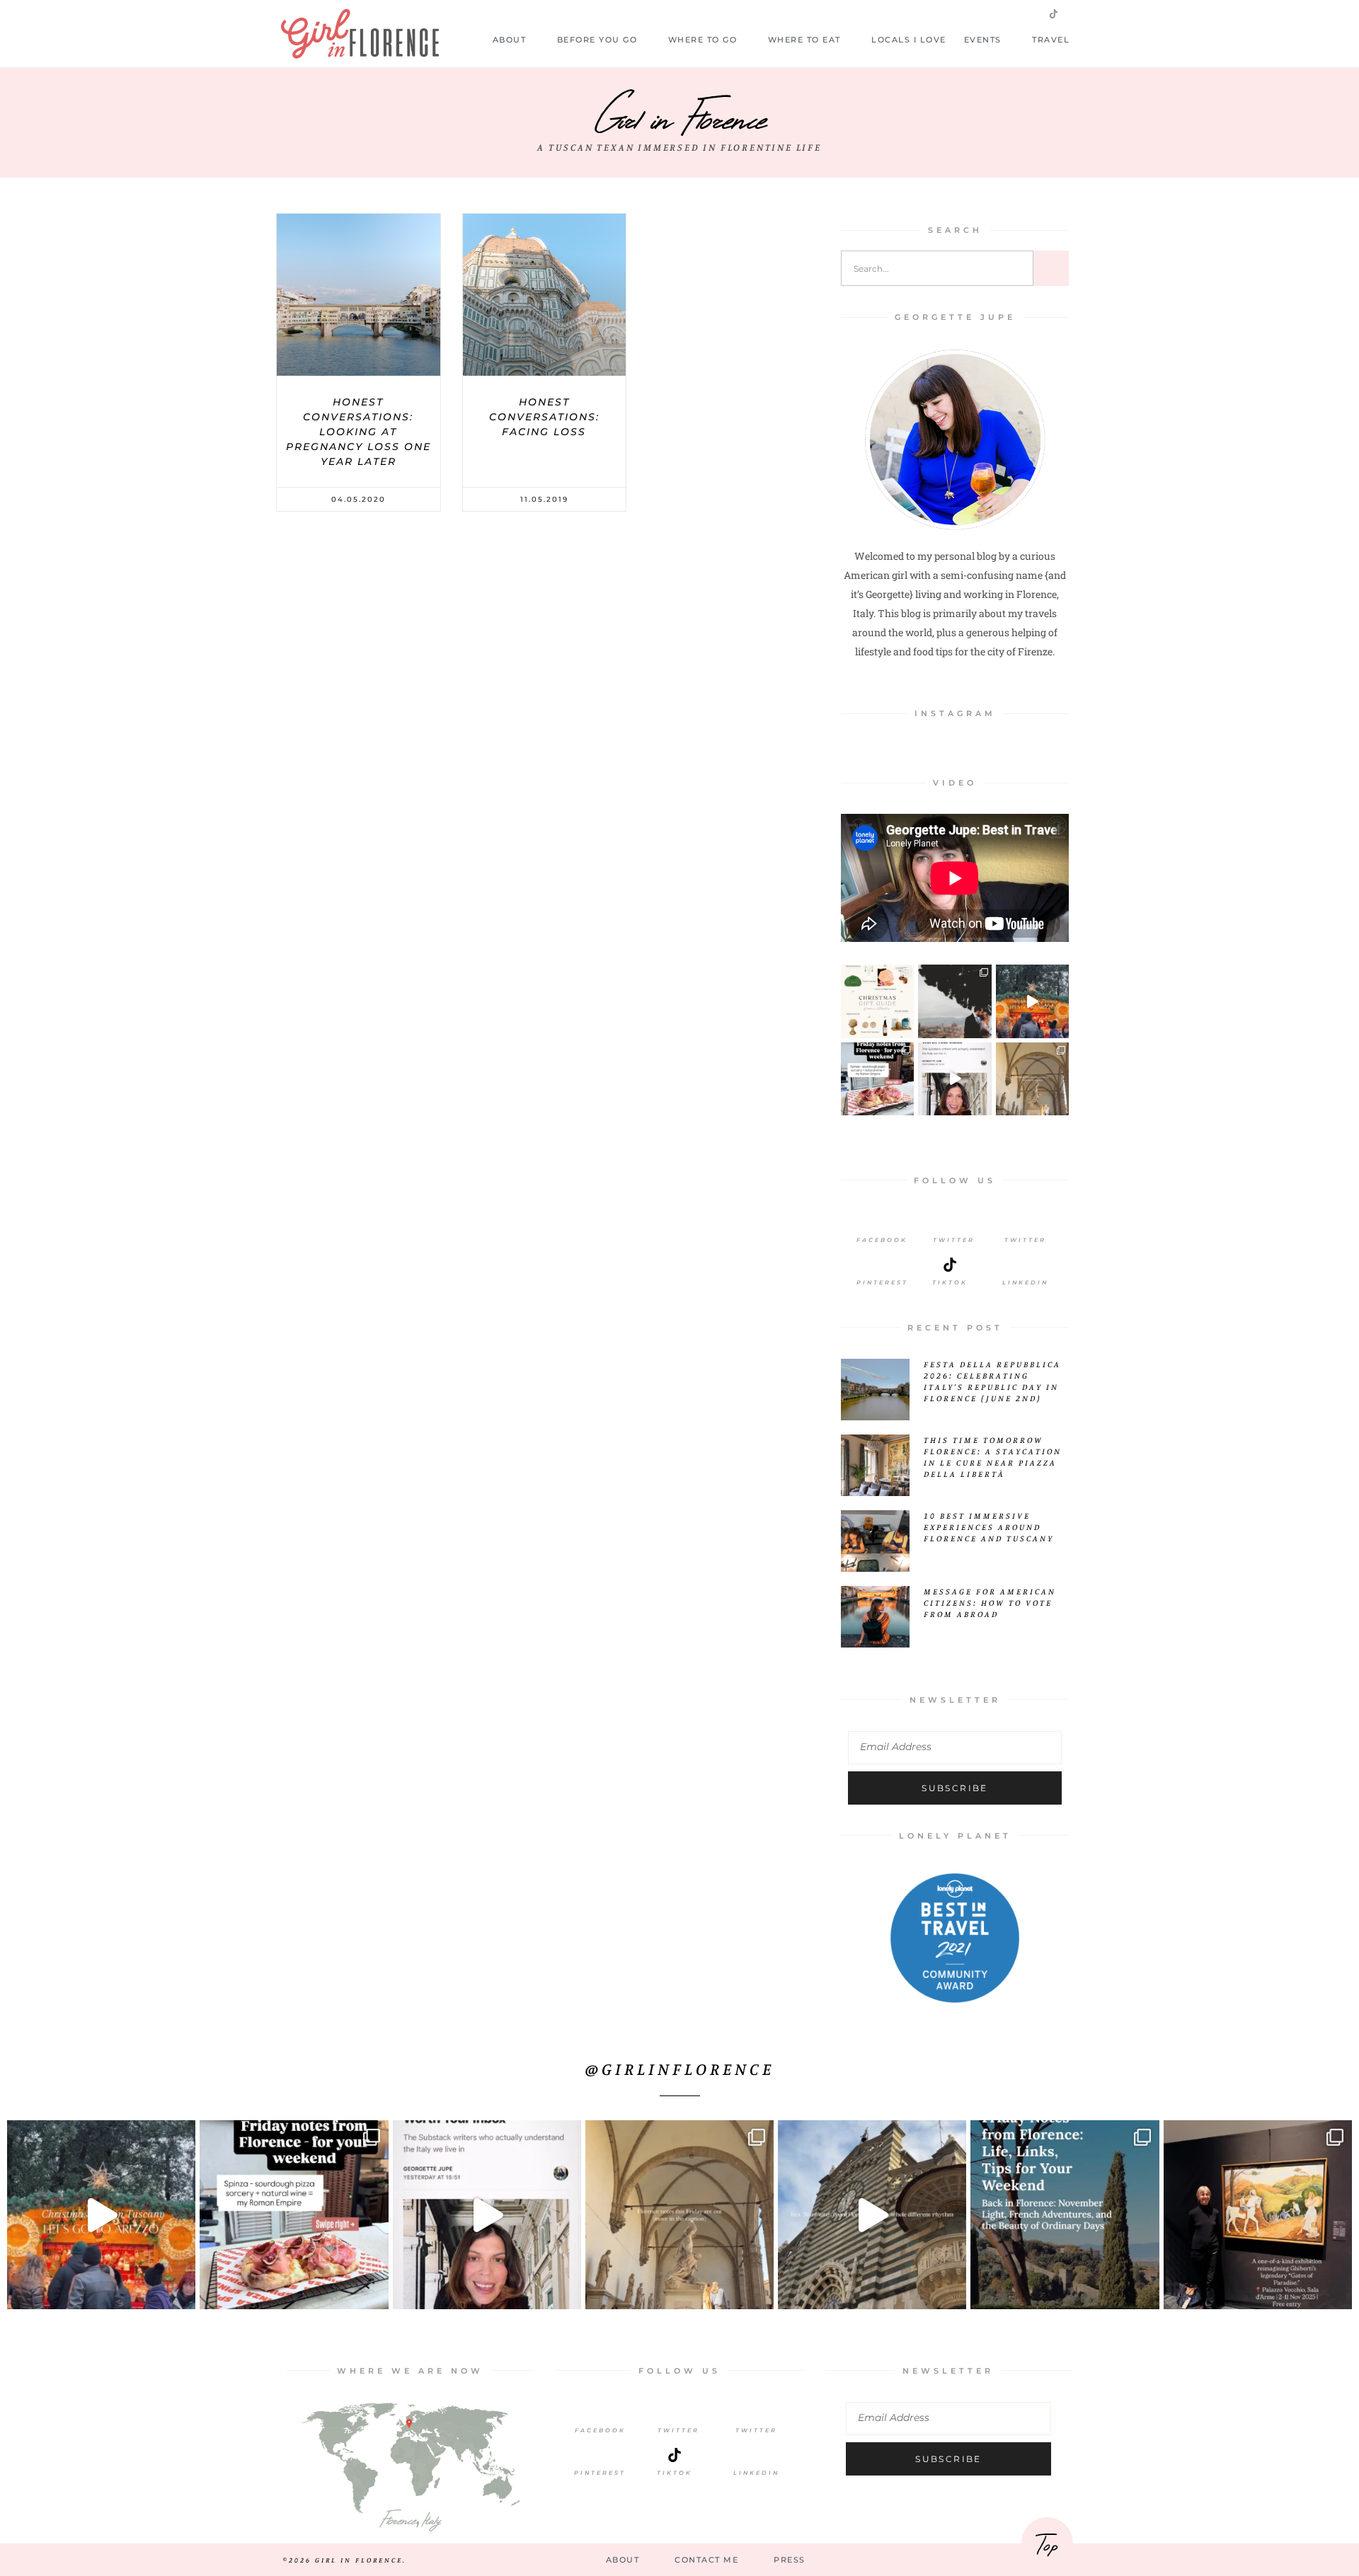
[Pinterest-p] (1031, 13)
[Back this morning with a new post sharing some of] (1065, 2214)
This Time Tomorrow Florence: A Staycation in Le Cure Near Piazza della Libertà (993, 1457)
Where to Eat (804, 40)
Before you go (597, 40)
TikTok (675, 2473)
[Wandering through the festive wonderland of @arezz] (1032, 1001)
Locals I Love (909, 40)
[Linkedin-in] (1077, 13)
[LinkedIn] (1026, 1265)
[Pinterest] (882, 1265)
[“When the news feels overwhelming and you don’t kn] (1258, 2214)
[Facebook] (882, 1222)
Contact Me (706, 2560)
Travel (1051, 40)
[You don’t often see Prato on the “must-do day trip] (872, 2214)
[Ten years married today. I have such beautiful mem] (954, 1001)
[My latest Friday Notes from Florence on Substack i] (1032, 1079)
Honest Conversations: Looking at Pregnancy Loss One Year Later (359, 432)
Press (790, 2560)
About (510, 40)
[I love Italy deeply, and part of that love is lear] (954, 1079)
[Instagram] (1008, 13)
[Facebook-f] (963, 13)
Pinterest (882, 1282)
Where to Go (703, 40)
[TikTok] (675, 2455)
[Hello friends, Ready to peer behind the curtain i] (877, 1079)
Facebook (882, 1240)
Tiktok (950, 1282)
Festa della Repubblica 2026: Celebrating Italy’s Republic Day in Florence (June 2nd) (992, 1381)
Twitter (954, 1240)
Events (983, 40)
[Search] (1051, 268)
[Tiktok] (950, 1265)
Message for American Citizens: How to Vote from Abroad (990, 1603)
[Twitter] (985, 13)
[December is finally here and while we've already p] (877, 1001)
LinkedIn (1025, 1282)
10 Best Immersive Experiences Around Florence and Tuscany (989, 1527)
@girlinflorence (680, 2069)
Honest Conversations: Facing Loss (544, 417)
